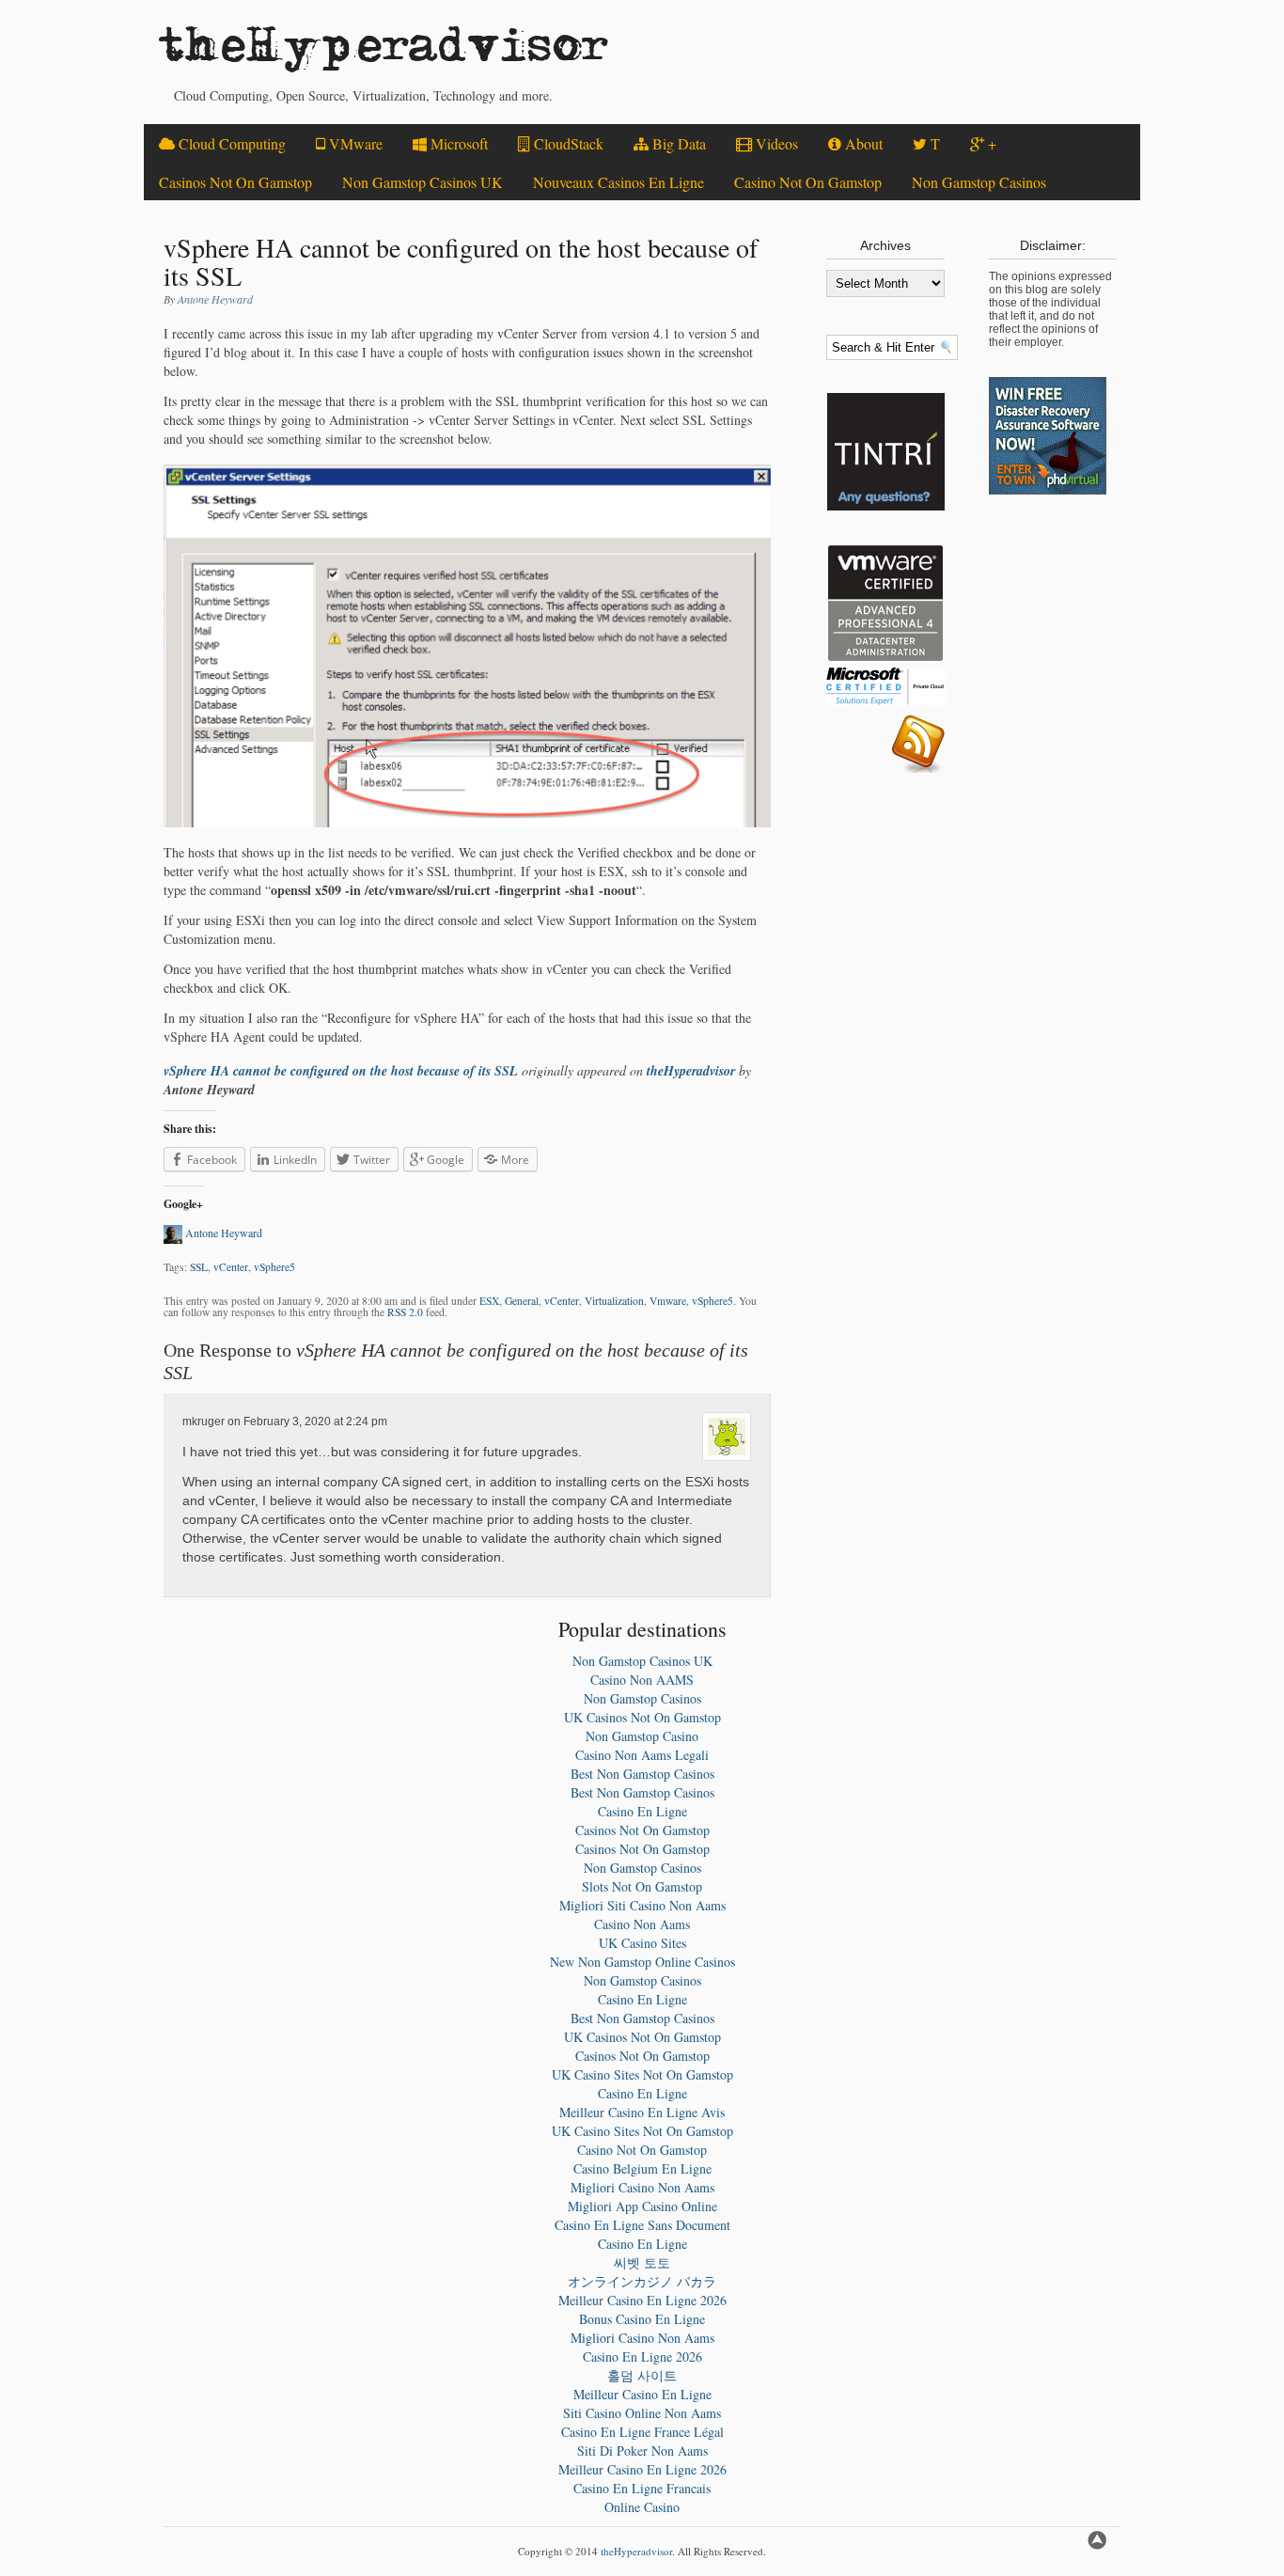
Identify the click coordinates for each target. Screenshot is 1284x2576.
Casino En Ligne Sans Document (642, 2225)
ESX (489, 1301)
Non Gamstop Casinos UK (423, 182)
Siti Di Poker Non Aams (642, 2450)
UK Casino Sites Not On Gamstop (642, 2074)
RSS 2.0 (405, 1312)
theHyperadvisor (384, 52)
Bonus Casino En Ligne (642, 2319)
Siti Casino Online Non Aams (642, 2413)
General (522, 1301)
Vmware (668, 1301)
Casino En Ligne (642, 1811)
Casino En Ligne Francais (642, 2488)
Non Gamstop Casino (642, 1736)
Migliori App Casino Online (642, 2206)
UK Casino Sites (642, 1943)
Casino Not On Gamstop (808, 182)
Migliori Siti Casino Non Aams (642, 1905)
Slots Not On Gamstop (642, 1886)
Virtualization (614, 1301)
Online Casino (642, 2507)
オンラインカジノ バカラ (642, 2281)
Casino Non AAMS (642, 1680)
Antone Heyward (215, 299)
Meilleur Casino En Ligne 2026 (642, 2300)
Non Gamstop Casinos (979, 182)
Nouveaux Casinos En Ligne (619, 182)
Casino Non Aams (642, 1924)
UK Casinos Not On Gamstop (642, 1717)
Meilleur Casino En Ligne (642, 2394)
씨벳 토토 (642, 2262)
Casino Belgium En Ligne (642, 2168)
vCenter (231, 1267)
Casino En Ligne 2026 (642, 2356)
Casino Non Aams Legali (642, 1755)
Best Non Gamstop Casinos (642, 1774)
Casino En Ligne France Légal (642, 2432)
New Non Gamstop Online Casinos (642, 1962)
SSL (199, 1267)
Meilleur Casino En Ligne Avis (642, 2112)
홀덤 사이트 (642, 2375)
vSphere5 (274, 1267)
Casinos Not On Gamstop (235, 182)
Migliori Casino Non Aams (642, 2187)
